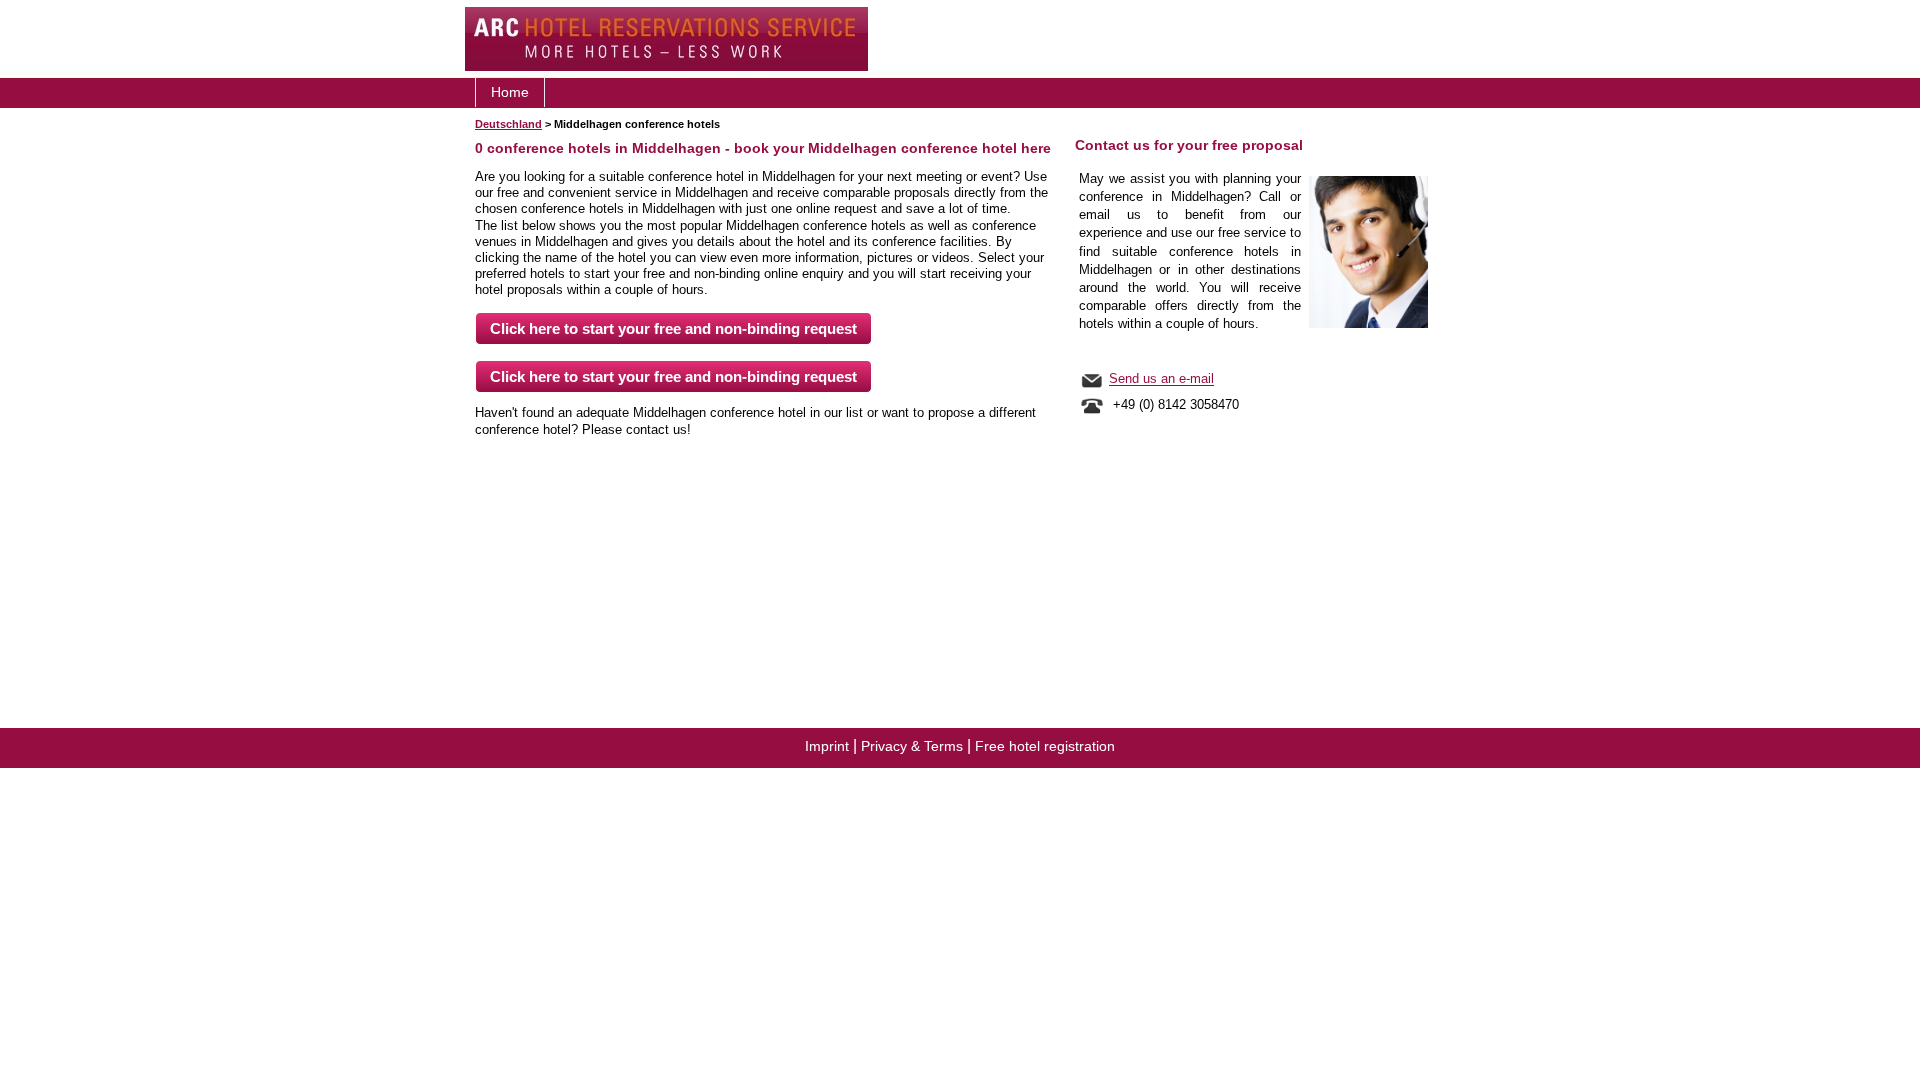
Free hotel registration (1045, 746)
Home (510, 92)
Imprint (827, 746)
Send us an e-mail (1161, 379)
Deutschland (508, 124)
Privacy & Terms (912, 746)
